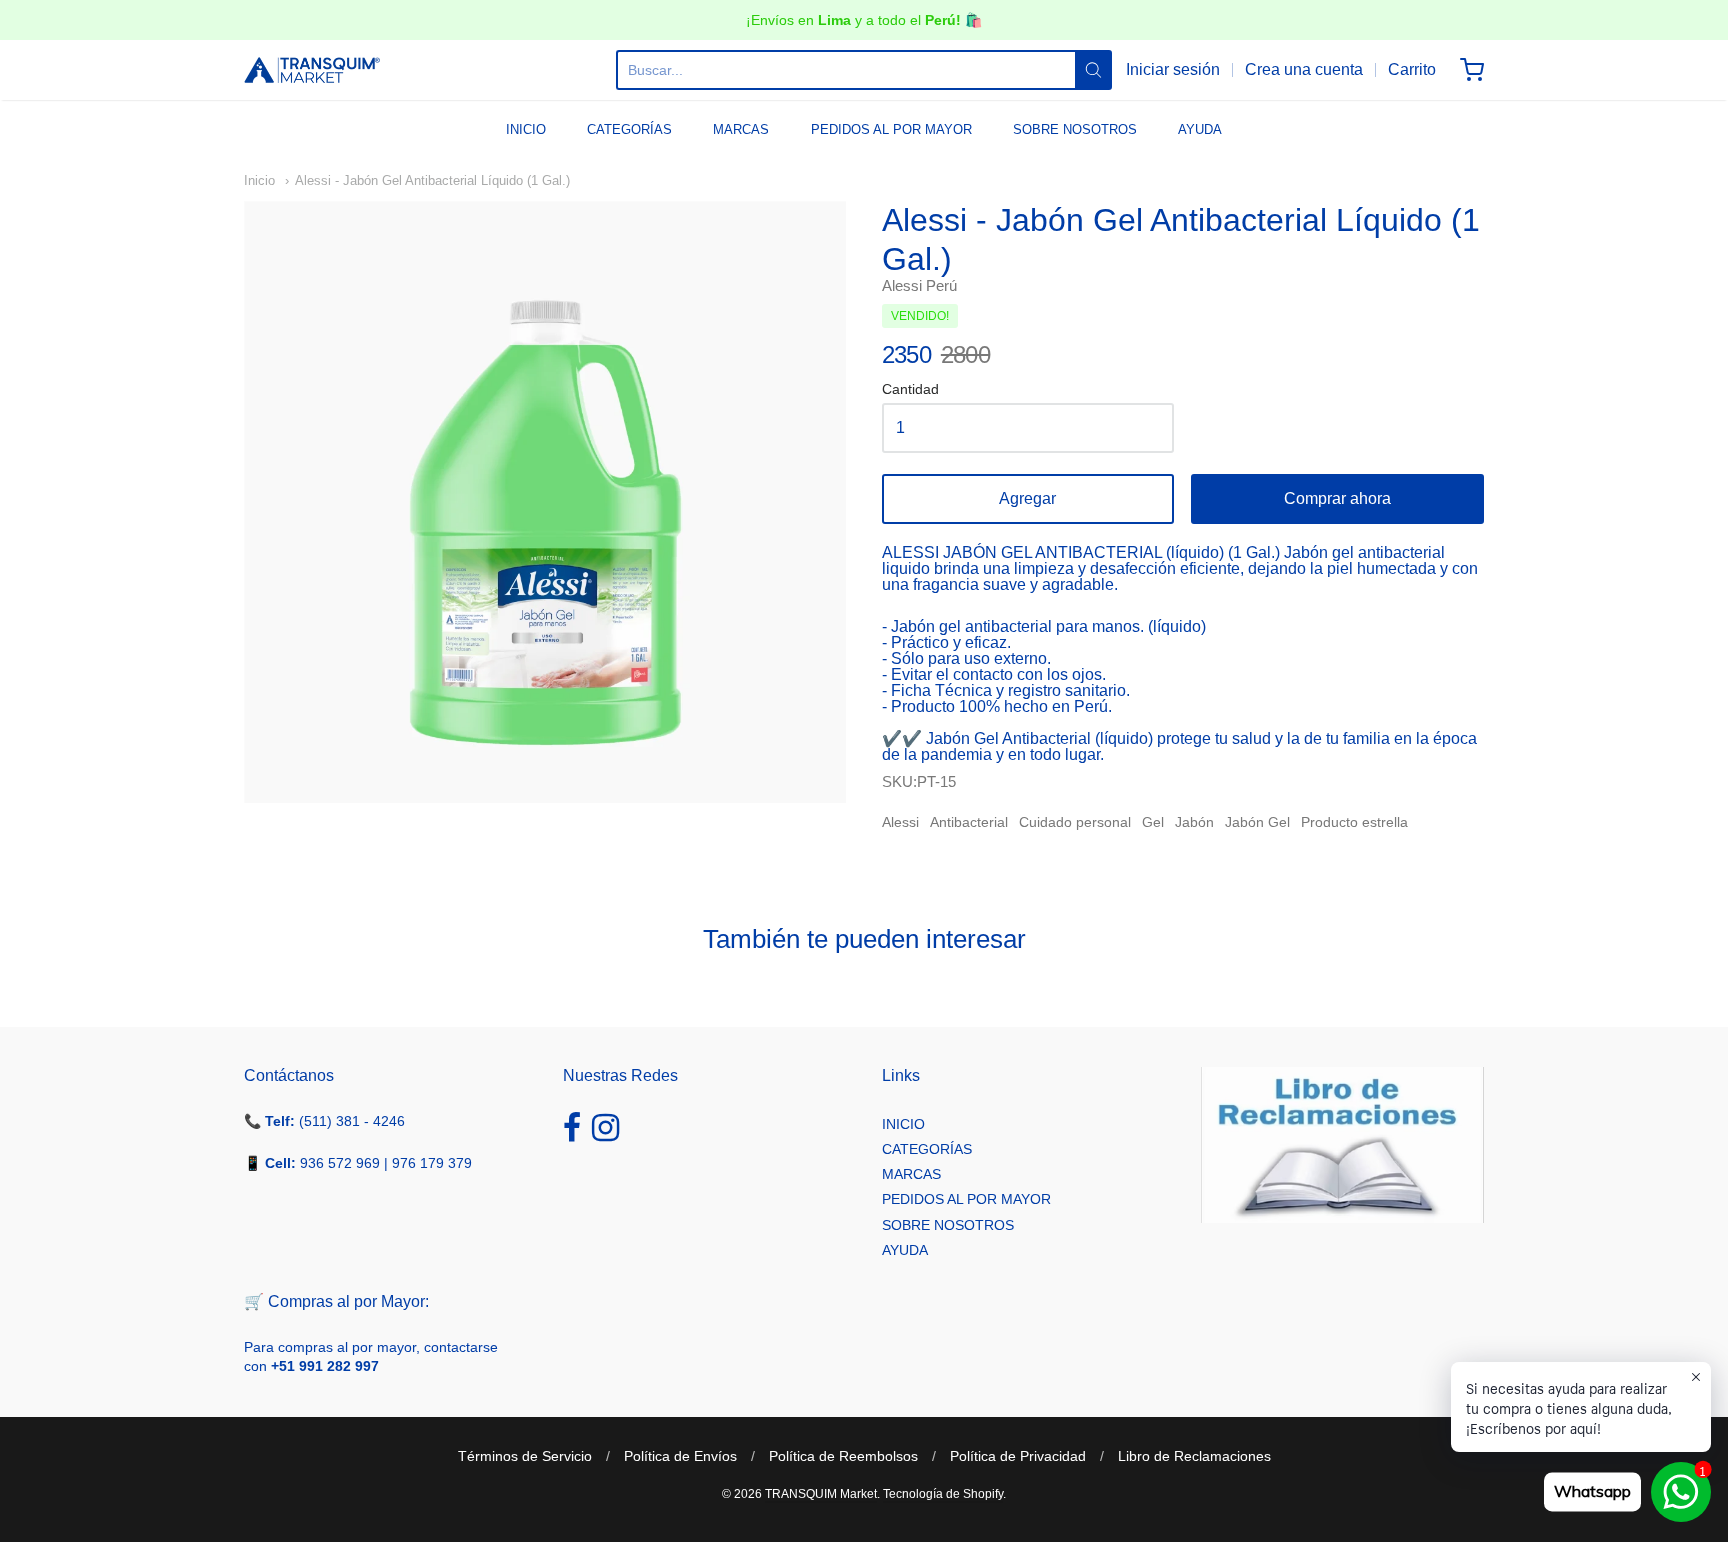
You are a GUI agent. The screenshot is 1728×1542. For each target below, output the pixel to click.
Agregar (1027, 498)
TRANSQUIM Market (821, 1494)
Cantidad (910, 389)
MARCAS (741, 129)
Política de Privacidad (1018, 1456)
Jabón (1194, 822)
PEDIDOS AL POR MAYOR (891, 129)
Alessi (900, 822)
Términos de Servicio (525, 1456)
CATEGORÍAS (629, 129)
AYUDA (1200, 129)
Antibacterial (969, 822)
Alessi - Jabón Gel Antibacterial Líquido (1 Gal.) (432, 180)
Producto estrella (1354, 822)
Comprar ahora (1337, 498)
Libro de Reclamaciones (1194, 1456)
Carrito (1412, 69)
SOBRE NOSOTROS (1075, 129)
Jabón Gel (1257, 822)
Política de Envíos (680, 1456)
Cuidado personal (1075, 822)
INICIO (526, 129)
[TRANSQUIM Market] (312, 70)
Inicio (259, 180)
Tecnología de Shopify (943, 1494)
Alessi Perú (919, 285)
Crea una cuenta (1304, 69)
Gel (1153, 822)
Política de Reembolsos (843, 1456)
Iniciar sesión (1173, 69)
